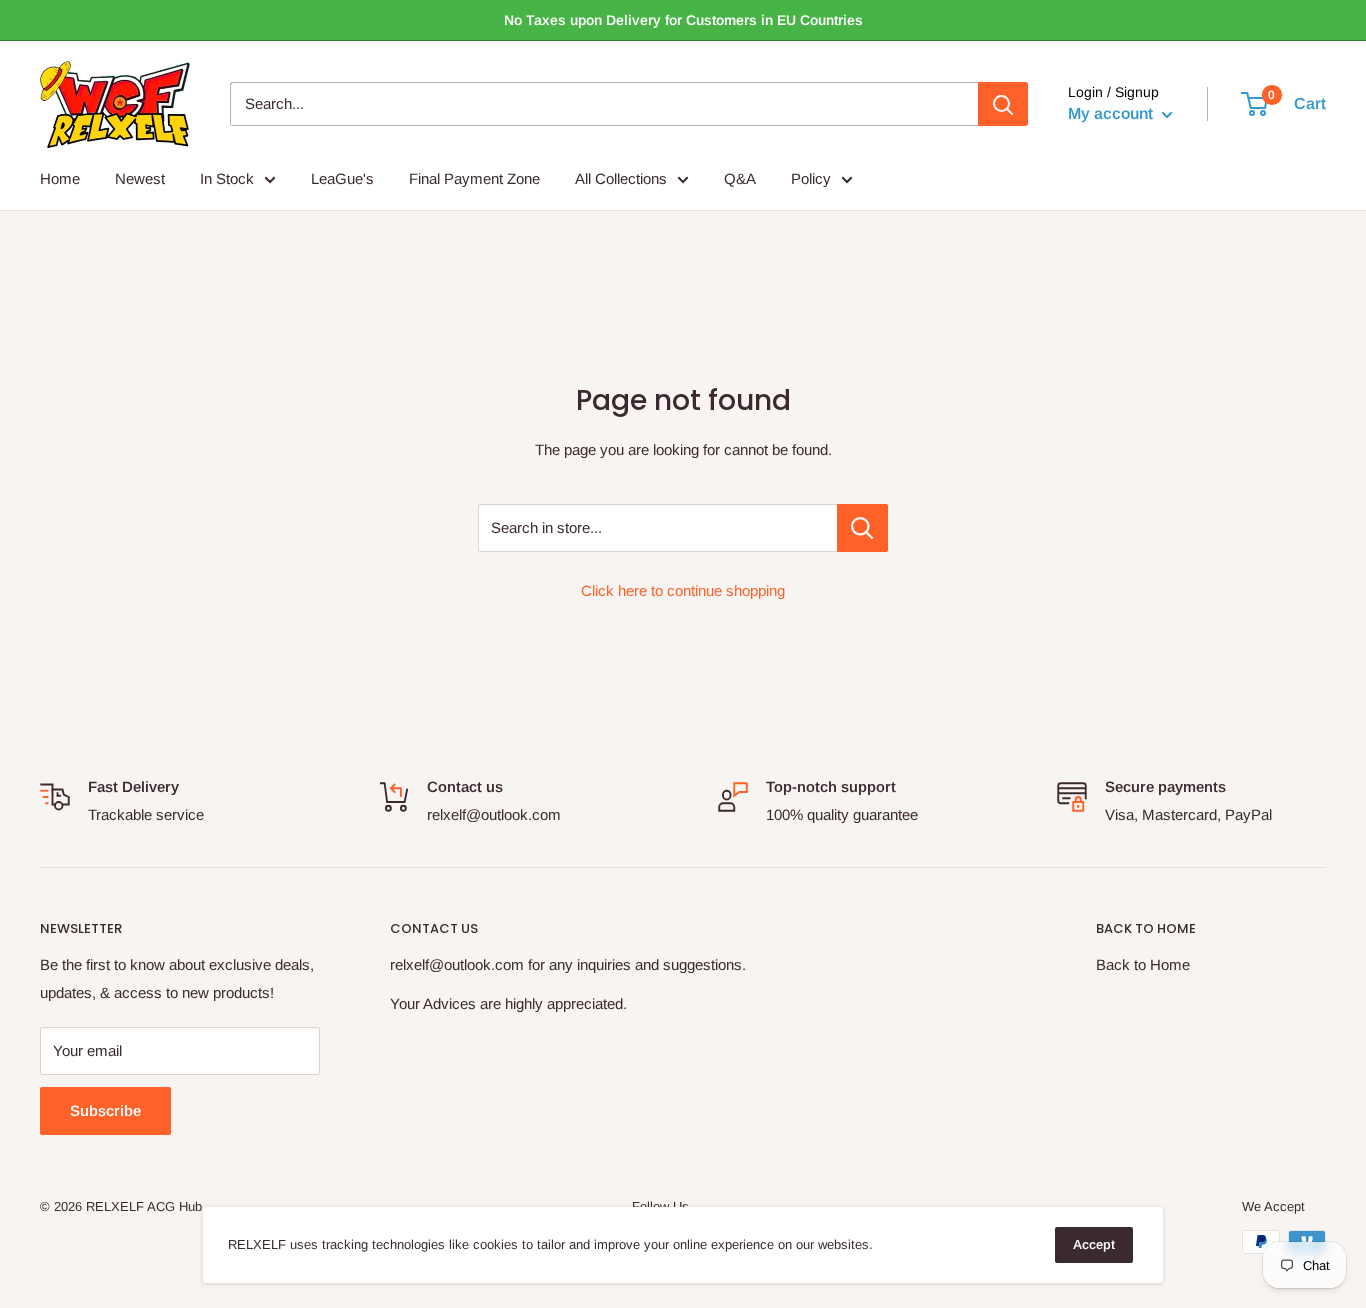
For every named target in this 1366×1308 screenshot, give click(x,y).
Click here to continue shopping (683, 590)
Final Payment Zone (474, 178)
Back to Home (1143, 964)
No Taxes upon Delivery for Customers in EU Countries (683, 20)
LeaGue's (342, 178)
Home (60, 178)
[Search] (1003, 104)
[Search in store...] (862, 528)
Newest (140, 178)
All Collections (621, 178)
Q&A (740, 178)
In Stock (227, 178)
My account (1112, 114)
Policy (811, 178)
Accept (1094, 1244)
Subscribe (105, 1110)
